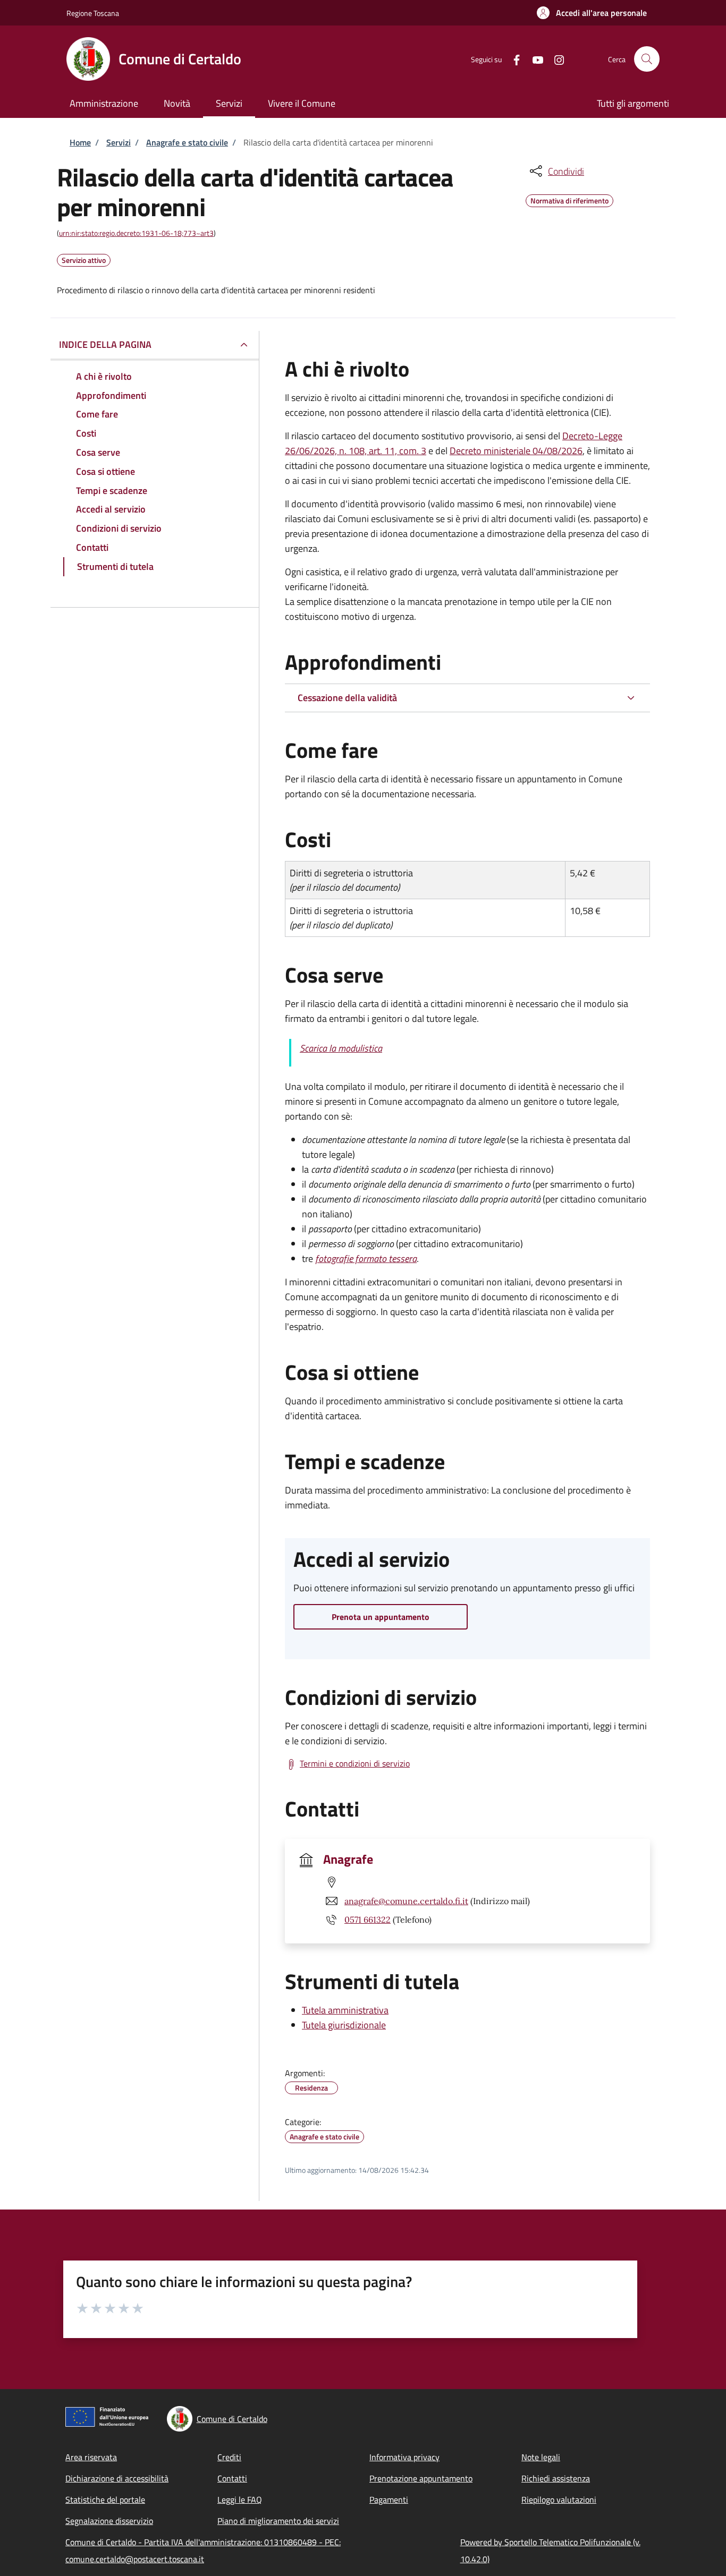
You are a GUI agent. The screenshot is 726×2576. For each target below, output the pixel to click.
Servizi (119, 142)
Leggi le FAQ (240, 2500)
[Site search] (647, 59)
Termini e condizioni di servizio (355, 1763)
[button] (592, 13)
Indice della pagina (105, 344)
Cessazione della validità (347, 698)
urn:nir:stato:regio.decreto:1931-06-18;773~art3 (136, 233)
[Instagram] (555, 59)
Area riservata (91, 2457)
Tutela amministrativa (345, 2010)
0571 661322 (368, 1920)
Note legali (541, 2457)
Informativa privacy (404, 2457)
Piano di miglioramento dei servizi (278, 2521)
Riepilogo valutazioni (559, 2500)
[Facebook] (512, 59)
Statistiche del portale (105, 2500)
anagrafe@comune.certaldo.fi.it (406, 1901)
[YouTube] (534, 59)
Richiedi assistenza (556, 2478)
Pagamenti (389, 2500)
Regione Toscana (93, 13)
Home (80, 142)
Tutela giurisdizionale (344, 2025)
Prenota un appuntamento (381, 1617)
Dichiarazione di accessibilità (117, 2478)
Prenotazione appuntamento (421, 2478)
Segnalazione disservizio (109, 2521)
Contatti (232, 2478)
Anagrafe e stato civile (187, 142)
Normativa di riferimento (569, 199)
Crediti (229, 2457)
